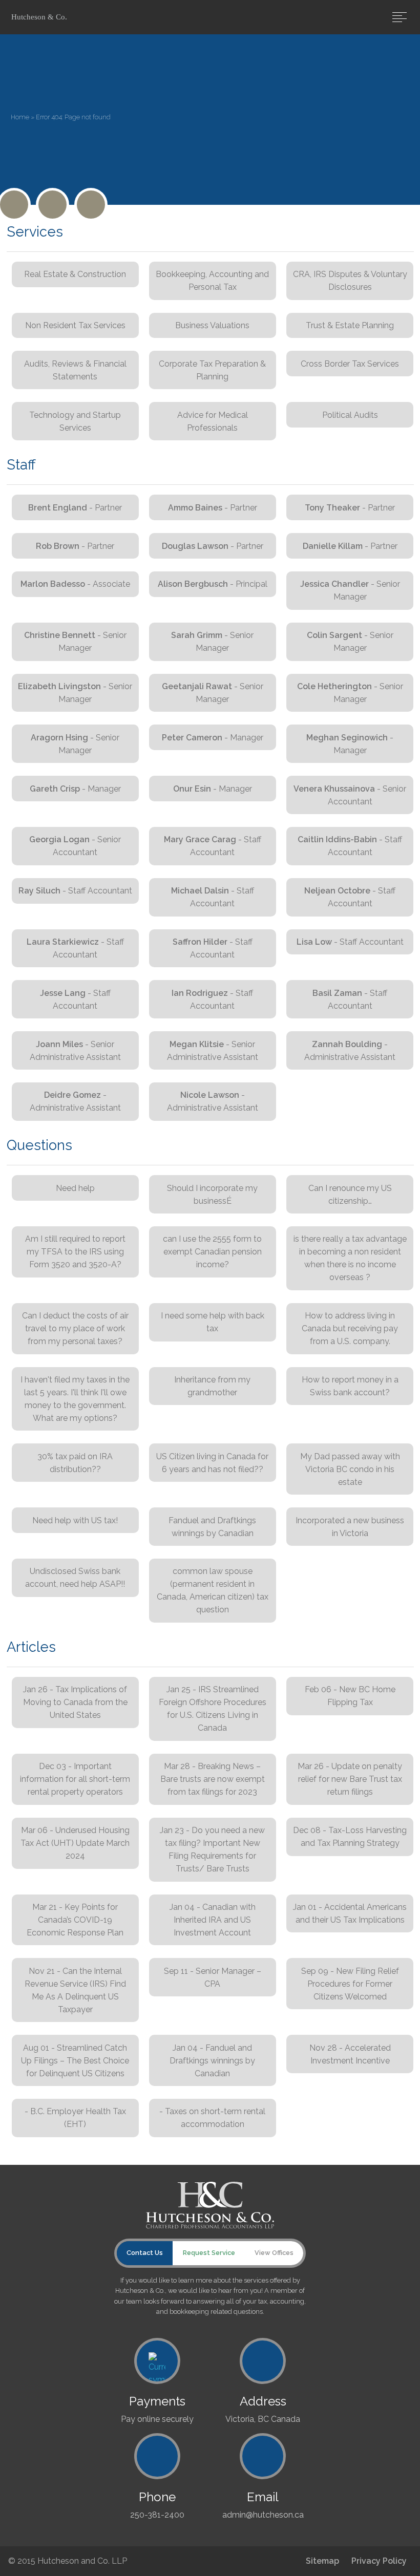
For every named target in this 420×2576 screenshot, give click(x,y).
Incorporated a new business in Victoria (350, 1527)
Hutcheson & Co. (39, 17)
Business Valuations (212, 325)
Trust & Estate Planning (350, 325)
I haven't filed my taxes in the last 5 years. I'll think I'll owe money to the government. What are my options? (75, 1399)
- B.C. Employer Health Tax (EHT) (75, 2118)
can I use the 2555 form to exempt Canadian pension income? (212, 1252)
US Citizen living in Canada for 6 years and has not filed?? (212, 1463)
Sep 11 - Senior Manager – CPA (213, 1977)
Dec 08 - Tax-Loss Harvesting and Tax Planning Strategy (350, 1837)
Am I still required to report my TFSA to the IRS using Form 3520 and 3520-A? (75, 1252)
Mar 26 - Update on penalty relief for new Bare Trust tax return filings (350, 1779)
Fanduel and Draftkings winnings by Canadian (212, 1527)
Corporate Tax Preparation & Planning (212, 370)
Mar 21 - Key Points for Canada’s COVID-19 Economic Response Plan (75, 1920)
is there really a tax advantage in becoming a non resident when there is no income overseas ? (350, 1258)
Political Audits (350, 415)
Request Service (209, 2253)
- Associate (75, 584)
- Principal (213, 584)
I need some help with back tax (213, 1322)
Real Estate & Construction (75, 274)
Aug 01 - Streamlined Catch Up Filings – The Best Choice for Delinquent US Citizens (75, 2061)
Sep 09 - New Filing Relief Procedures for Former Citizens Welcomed (350, 1984)
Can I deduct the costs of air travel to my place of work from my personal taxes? (75, 1328)
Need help (75, 1188)
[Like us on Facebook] (52, 205)
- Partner (75, 508)
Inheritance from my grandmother (212, 1386)
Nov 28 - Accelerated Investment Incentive (350, 2054)
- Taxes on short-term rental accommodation (212, 2118)
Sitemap (322, 2561)
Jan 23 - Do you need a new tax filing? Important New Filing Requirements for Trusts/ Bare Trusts (212, 1849)
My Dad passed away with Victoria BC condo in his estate (350, 1469)
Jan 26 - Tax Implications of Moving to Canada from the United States (75, 1702)
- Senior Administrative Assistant (75, 1051)
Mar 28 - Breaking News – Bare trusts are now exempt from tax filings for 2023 (213, 1779)
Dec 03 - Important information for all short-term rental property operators (75, 1779)
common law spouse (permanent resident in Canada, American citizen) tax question (213, 1590)
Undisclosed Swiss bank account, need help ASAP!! (75, 1578)
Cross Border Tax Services (350, 364)
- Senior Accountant (350, 795)
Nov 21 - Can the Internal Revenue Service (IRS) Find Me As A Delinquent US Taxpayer (75, 1990)
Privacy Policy (379, 2561)
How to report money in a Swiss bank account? (350, 1386)
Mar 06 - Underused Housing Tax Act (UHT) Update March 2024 (75, 1843)
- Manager (213, 738)
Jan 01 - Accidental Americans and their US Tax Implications (350, 1913)
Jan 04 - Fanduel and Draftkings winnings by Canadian (212, 2061)
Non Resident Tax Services (75, 325)
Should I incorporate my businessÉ (212, 1195)
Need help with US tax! (75, 1520)
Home (20, 117)
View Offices (274, 2253)
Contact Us (145, 2253)
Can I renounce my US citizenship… (350, 1195)
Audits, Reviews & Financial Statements (75, 370)
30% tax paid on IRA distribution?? (75, 1463)
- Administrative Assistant (350, 1051)
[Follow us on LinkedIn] (91, 205)
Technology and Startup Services (75, 421)
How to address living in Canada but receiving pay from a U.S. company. (350, 1328)
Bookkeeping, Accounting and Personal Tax (212, 281)
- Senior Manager (350, 590)
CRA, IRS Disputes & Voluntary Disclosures (350, 281)
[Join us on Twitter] (14, 205)
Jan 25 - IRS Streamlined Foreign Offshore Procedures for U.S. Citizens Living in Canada (213, 1709)
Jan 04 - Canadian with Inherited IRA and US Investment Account (213, 1920)
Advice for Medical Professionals (213, 421)
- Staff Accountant (213, 846)
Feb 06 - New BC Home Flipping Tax (350, 1696)
